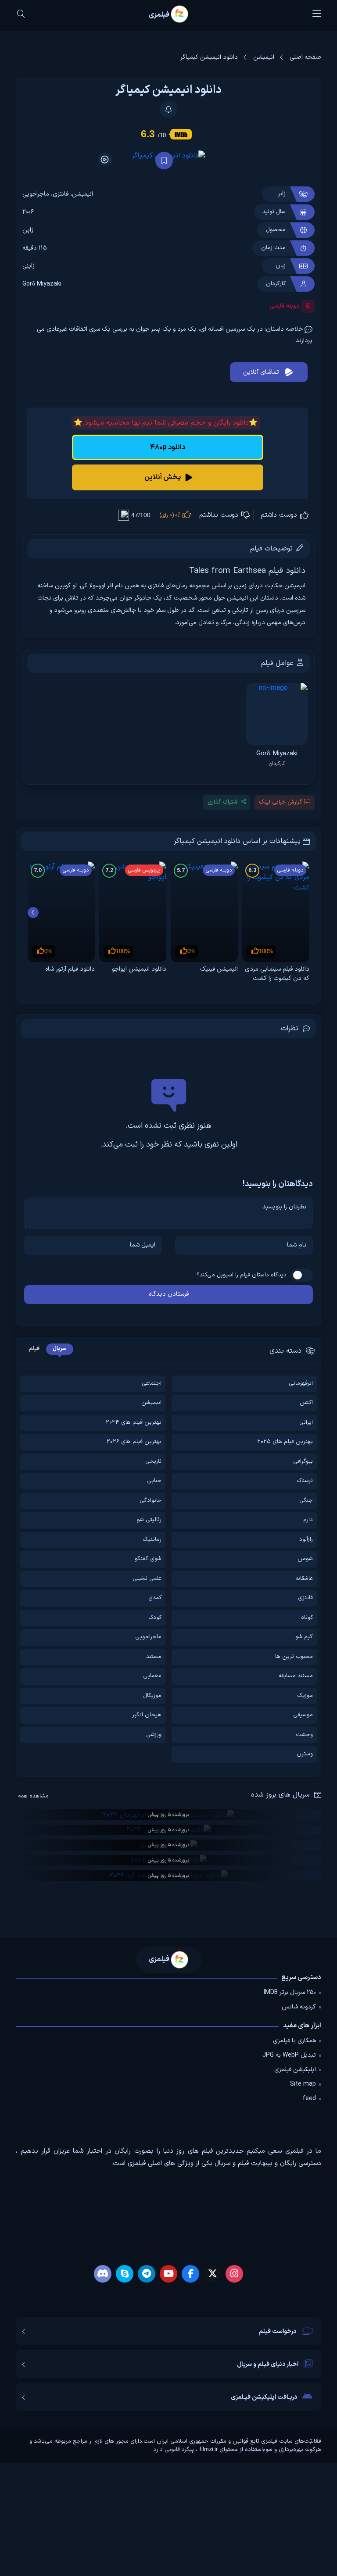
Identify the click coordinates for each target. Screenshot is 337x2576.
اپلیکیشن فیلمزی (295, 2070)
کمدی (155, 1598)
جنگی (306, 1501)
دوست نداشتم (220, 515)
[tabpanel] (168, 456)
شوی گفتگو (148, 1559)
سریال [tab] (60, 1349)
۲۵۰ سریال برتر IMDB (290, 1992)
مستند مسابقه (296, 1676)
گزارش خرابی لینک (281, 802)
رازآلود (306, 1540)
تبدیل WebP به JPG (289, 2055)
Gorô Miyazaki (42, 284)
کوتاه (307, 1618)
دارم (308, 1520)
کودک (155, 1618)
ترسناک (305, 1481)
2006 (28, 212)
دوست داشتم (280, 515)
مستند (154, 1657)
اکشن (306, 1403)
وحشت (304, 1735)
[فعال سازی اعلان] (168, 109)
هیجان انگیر (147, 1715)
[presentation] (33, 913)
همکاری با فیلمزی (294, 2041)
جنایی (154, 1481)
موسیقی (303, 1715)
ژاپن (28, 230)
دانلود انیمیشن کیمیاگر (168, 90)
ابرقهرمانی (301, 1384)
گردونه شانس (299, 2007)
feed (309, 2099)
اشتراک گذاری (223, 802)
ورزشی (154, 1735)
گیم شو (304, 1637)
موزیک (305, 1696)
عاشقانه (304, 1579)
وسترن (305, 1754)
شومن (305, 1559)
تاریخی (153, 1462)
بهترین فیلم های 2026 (134, 1442)
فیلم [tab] (34, 1349)
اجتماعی (152, 1384)
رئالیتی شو (149, 1520)
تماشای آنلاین (261, 372)
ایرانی (306, 1423)
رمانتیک (152, 1540)
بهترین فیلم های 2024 (134, 1423)
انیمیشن (82, 194)
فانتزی (61, 194)
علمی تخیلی (147, 1579)
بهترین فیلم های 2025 (285, 1442)
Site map (303, 2084)
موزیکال (152, 1696)
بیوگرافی (303, 1462)
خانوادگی (151, 1501)
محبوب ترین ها (294, 1657)
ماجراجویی (36, 194)
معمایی (152, 1676)
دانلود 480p (168, 447)
